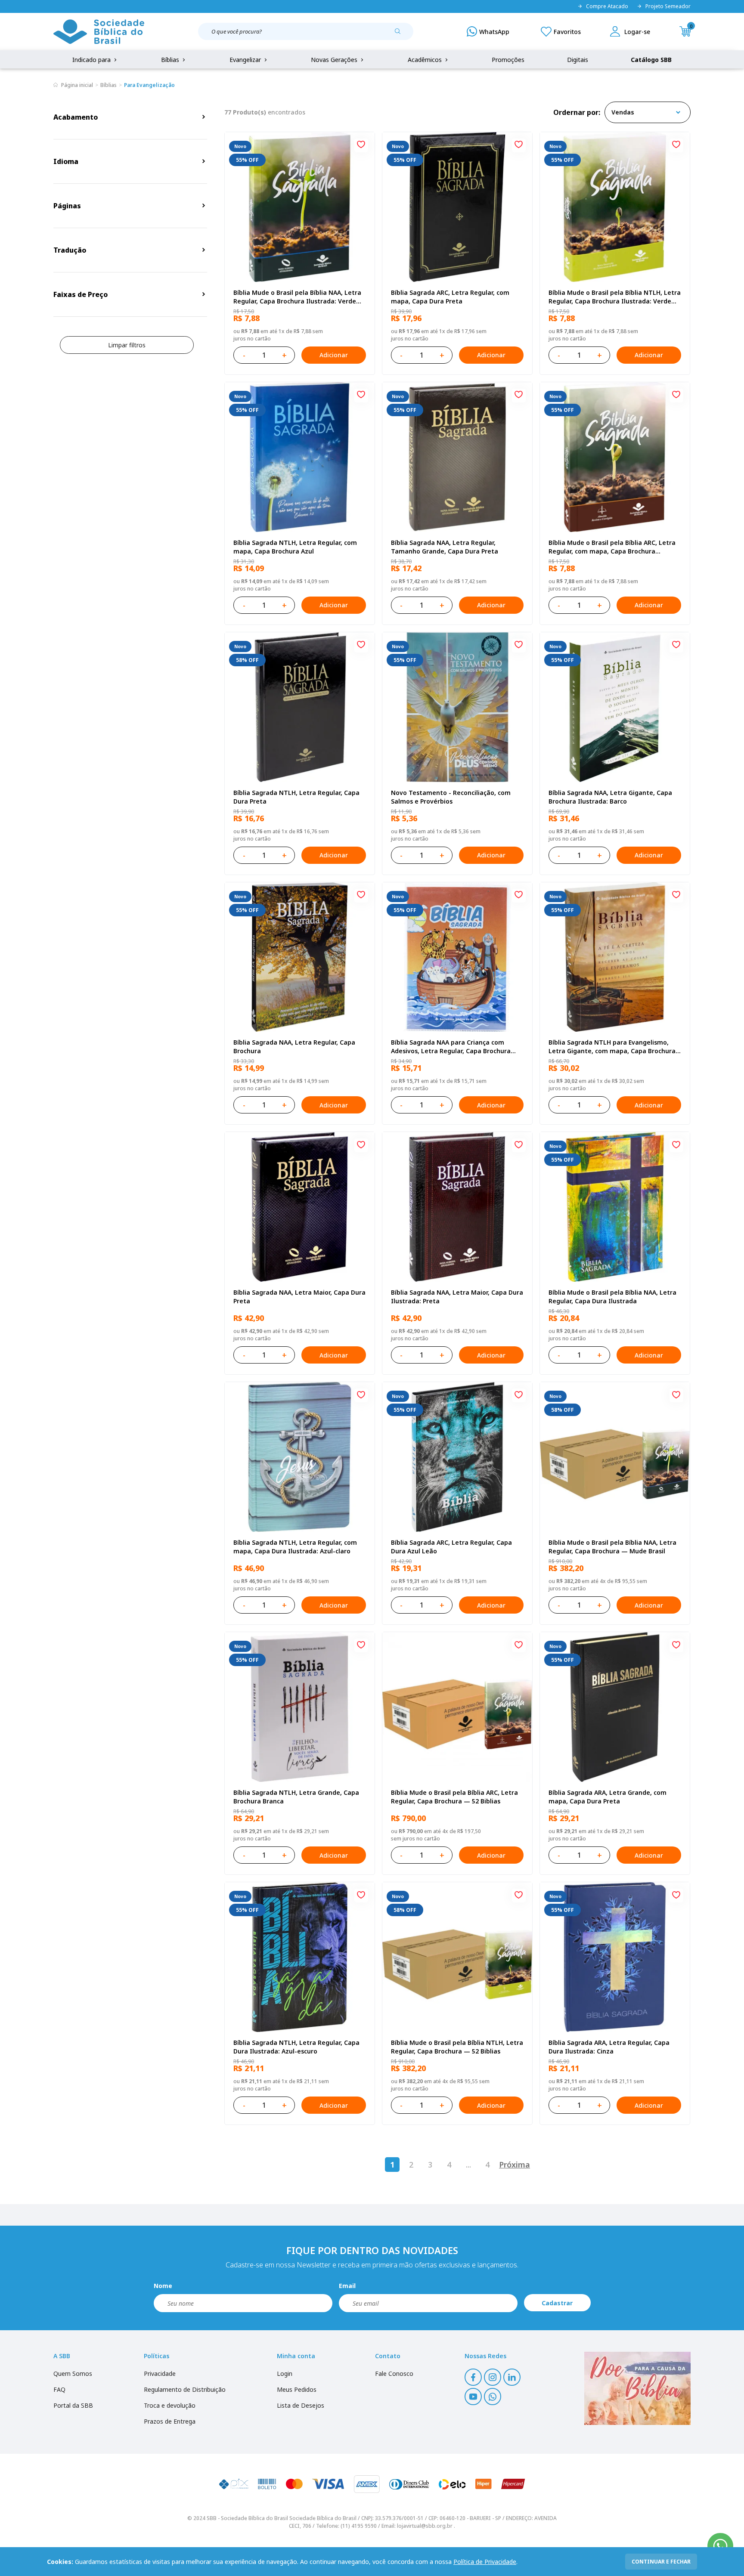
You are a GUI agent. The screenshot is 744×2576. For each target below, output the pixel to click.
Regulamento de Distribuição (185, 2389)
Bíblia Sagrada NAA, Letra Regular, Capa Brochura (294, 1047)
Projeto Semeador (668, 6)
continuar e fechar (661, 2562)
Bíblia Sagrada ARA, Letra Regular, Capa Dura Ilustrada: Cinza (609, 2047)
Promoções (508, 60)
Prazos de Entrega (170, 2421)
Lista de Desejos (301, 2405)
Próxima (515, 2165)
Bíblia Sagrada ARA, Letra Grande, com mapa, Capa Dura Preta (608, 1797)
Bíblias (171, 60)
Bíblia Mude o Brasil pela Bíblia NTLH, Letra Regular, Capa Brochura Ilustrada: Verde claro (615, 297)
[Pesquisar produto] (401, 34)
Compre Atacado (607, 6)
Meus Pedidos (297, 2389)
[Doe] (637, 2388)
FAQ (59, 2389)
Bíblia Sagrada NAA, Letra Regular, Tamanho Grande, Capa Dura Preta (445, 547)
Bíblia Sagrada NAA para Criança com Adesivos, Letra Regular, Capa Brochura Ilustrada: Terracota (451, 1047)
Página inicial (77, 85)
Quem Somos (73, 2373)
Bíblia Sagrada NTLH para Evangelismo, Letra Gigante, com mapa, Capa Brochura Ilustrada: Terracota (612, 1047)
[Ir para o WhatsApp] (720, 2546)
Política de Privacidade (485, 2562)
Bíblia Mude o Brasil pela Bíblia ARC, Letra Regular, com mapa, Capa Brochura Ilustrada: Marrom (612, 547)
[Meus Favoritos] (561, 31)
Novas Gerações (335, 60)
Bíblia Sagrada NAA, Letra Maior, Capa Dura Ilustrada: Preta (457, 1297)
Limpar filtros (127, 345)
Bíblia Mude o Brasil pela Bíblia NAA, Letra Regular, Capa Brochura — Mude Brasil (612, 1547)
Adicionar (334, 355)
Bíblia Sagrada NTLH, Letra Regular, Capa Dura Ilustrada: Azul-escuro (296, 2047)
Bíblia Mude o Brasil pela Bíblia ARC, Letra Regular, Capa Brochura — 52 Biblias (454, 1797)
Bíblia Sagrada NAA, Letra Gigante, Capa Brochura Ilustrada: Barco (610, 797)
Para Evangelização (149, 85)
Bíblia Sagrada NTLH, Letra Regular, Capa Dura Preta (296, 797)
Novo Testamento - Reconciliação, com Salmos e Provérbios (451, 797)
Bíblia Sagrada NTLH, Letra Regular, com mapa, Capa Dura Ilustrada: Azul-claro (295, 1547)
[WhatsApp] (488, 31)
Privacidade (160, 2373)
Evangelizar (246, 60)
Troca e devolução (170, 2405)
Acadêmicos (426, 60)
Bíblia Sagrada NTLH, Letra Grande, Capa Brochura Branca (296, 1797)
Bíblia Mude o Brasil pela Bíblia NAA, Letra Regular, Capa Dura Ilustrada (612, 1297)
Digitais (578, 60)
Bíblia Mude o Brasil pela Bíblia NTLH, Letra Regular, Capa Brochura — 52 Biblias (457, 2047)
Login (285, 2373)
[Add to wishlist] (361, 145)
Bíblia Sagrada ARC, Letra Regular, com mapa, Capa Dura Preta (450, 297)
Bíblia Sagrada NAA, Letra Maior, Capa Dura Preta (299, 1297)
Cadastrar (557, 2303)
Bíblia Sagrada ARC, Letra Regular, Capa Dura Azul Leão (451, 1547)
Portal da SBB (73, 2405)
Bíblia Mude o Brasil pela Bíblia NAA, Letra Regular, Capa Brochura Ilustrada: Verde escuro (297, 297)
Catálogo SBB (651, 60)
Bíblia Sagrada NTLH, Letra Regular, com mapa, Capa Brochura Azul (295, 547)
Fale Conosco (394, 2373)
